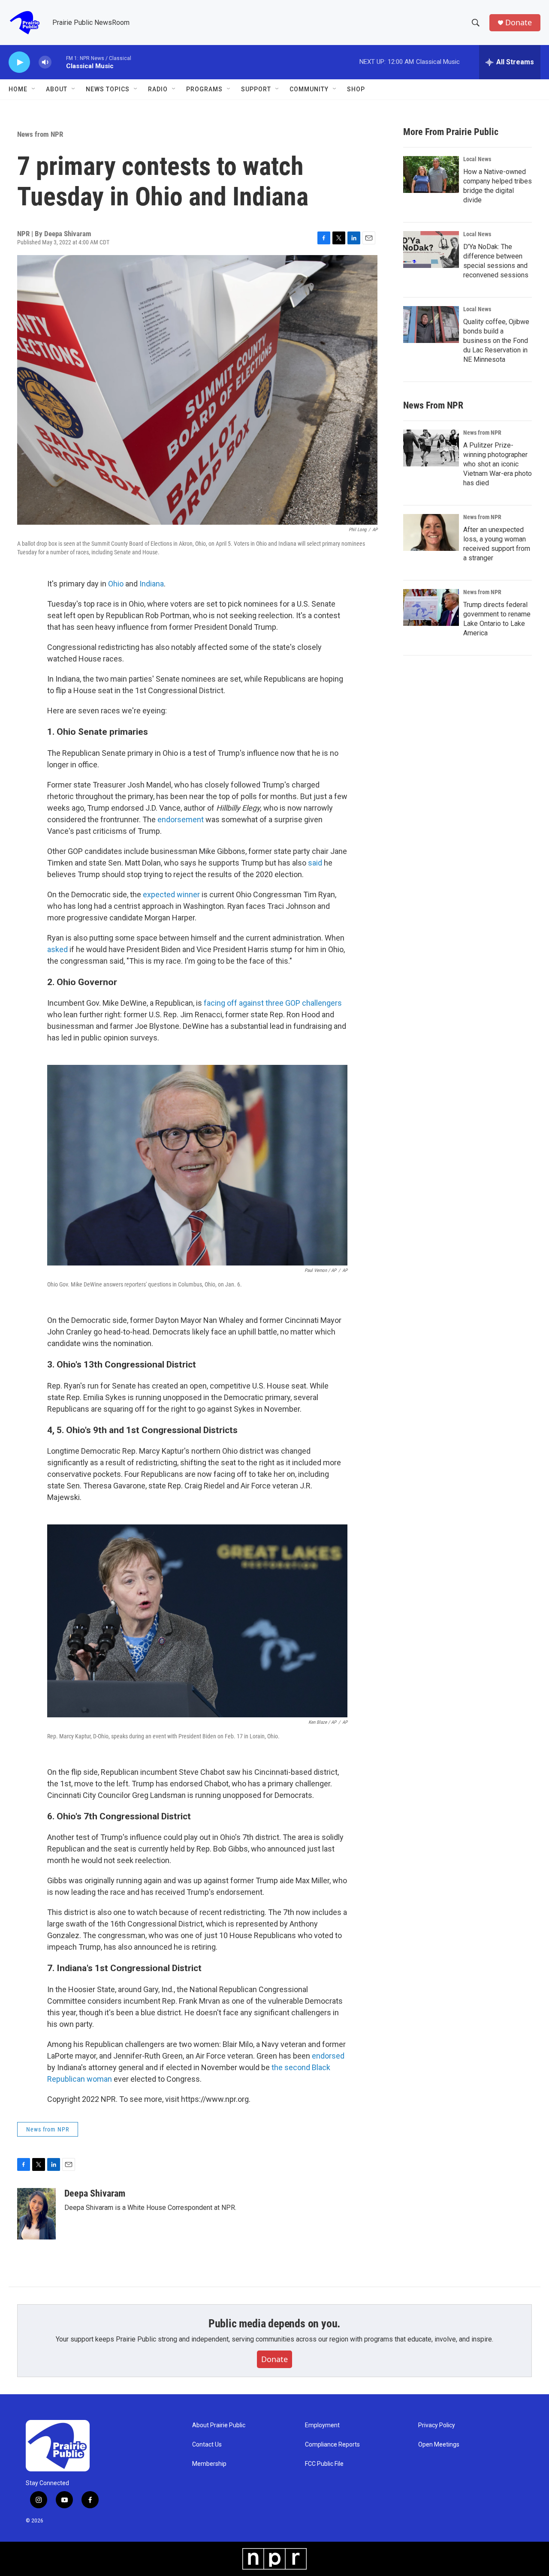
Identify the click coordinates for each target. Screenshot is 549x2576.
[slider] (59, 62)
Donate (519, 23)
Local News (477, 159)
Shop (356, 89)
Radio (158, 89)
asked (57, 949)
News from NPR (40, 134)
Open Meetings (439, 2445)
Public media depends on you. (274, 2324)
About (57, 89)
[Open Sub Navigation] (34, 89)
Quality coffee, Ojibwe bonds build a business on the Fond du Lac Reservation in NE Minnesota (496, 341)
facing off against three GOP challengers (273, 1003)
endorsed (328, 2056)
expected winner (171, 894)
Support (256, 89)
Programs (204, 89)
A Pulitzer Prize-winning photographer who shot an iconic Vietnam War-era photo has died (498, 464)
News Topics (108, 89)
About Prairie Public (219, 2425)
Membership (209, 2464)
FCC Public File (324, 2464)
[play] (19, 62)
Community (309, 89)
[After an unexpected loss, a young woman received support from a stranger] (431, 532)
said (315, 863)
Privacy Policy (437, 2425)
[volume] (45, 62)
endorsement (181, 819)
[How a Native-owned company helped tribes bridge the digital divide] (431, 174)
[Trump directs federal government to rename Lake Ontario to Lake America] (431, 607)
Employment (322, 2425)
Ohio (116, 584)
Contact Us (207, 2445)
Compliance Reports (332, 2445)
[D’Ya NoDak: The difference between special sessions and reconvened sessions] (431, 249)
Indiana (152, 584)
